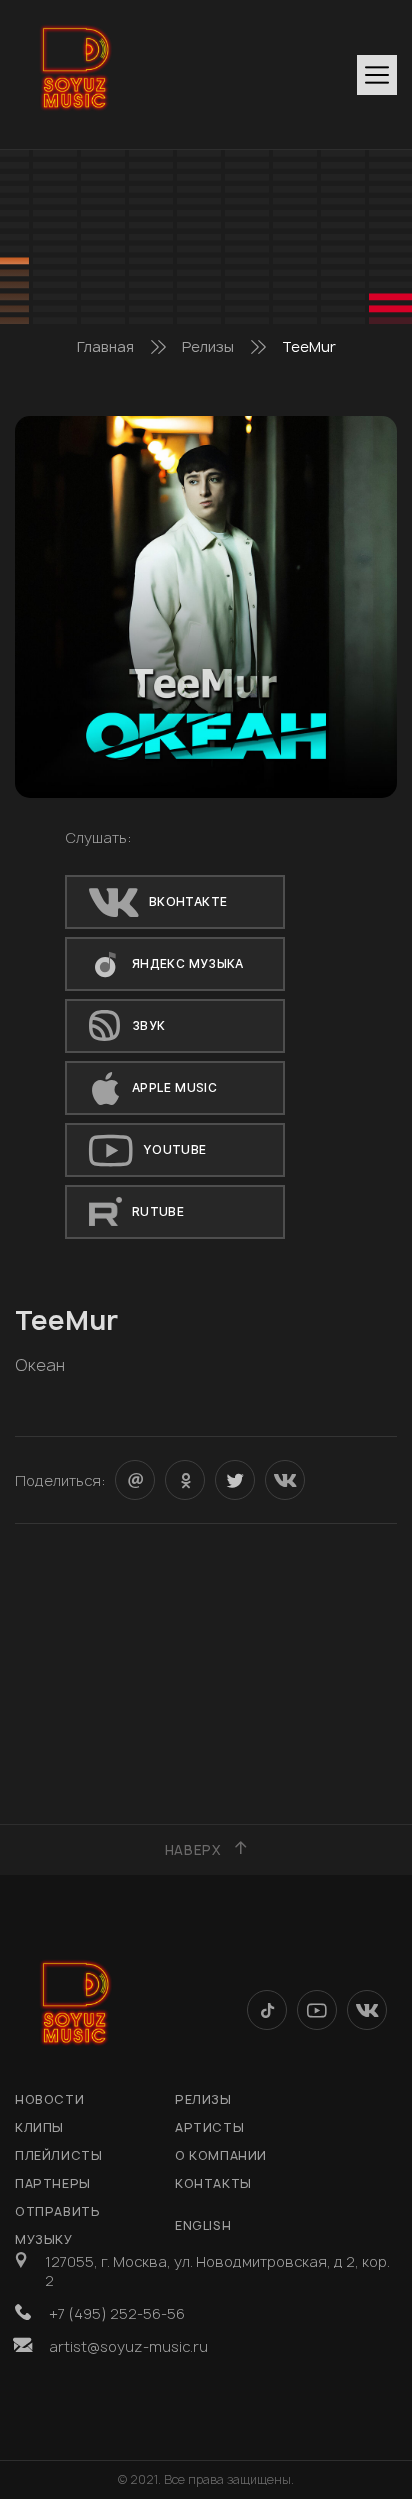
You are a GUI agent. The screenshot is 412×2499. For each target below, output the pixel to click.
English (203, 2225)
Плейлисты (58, 2155)
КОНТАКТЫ (213, 2183)
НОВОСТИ (49, 2099)
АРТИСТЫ (209, 2127)
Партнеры (53, 2183)
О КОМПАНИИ (221, 2155)
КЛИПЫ (39, 2127)
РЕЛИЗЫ (203, 2099)
